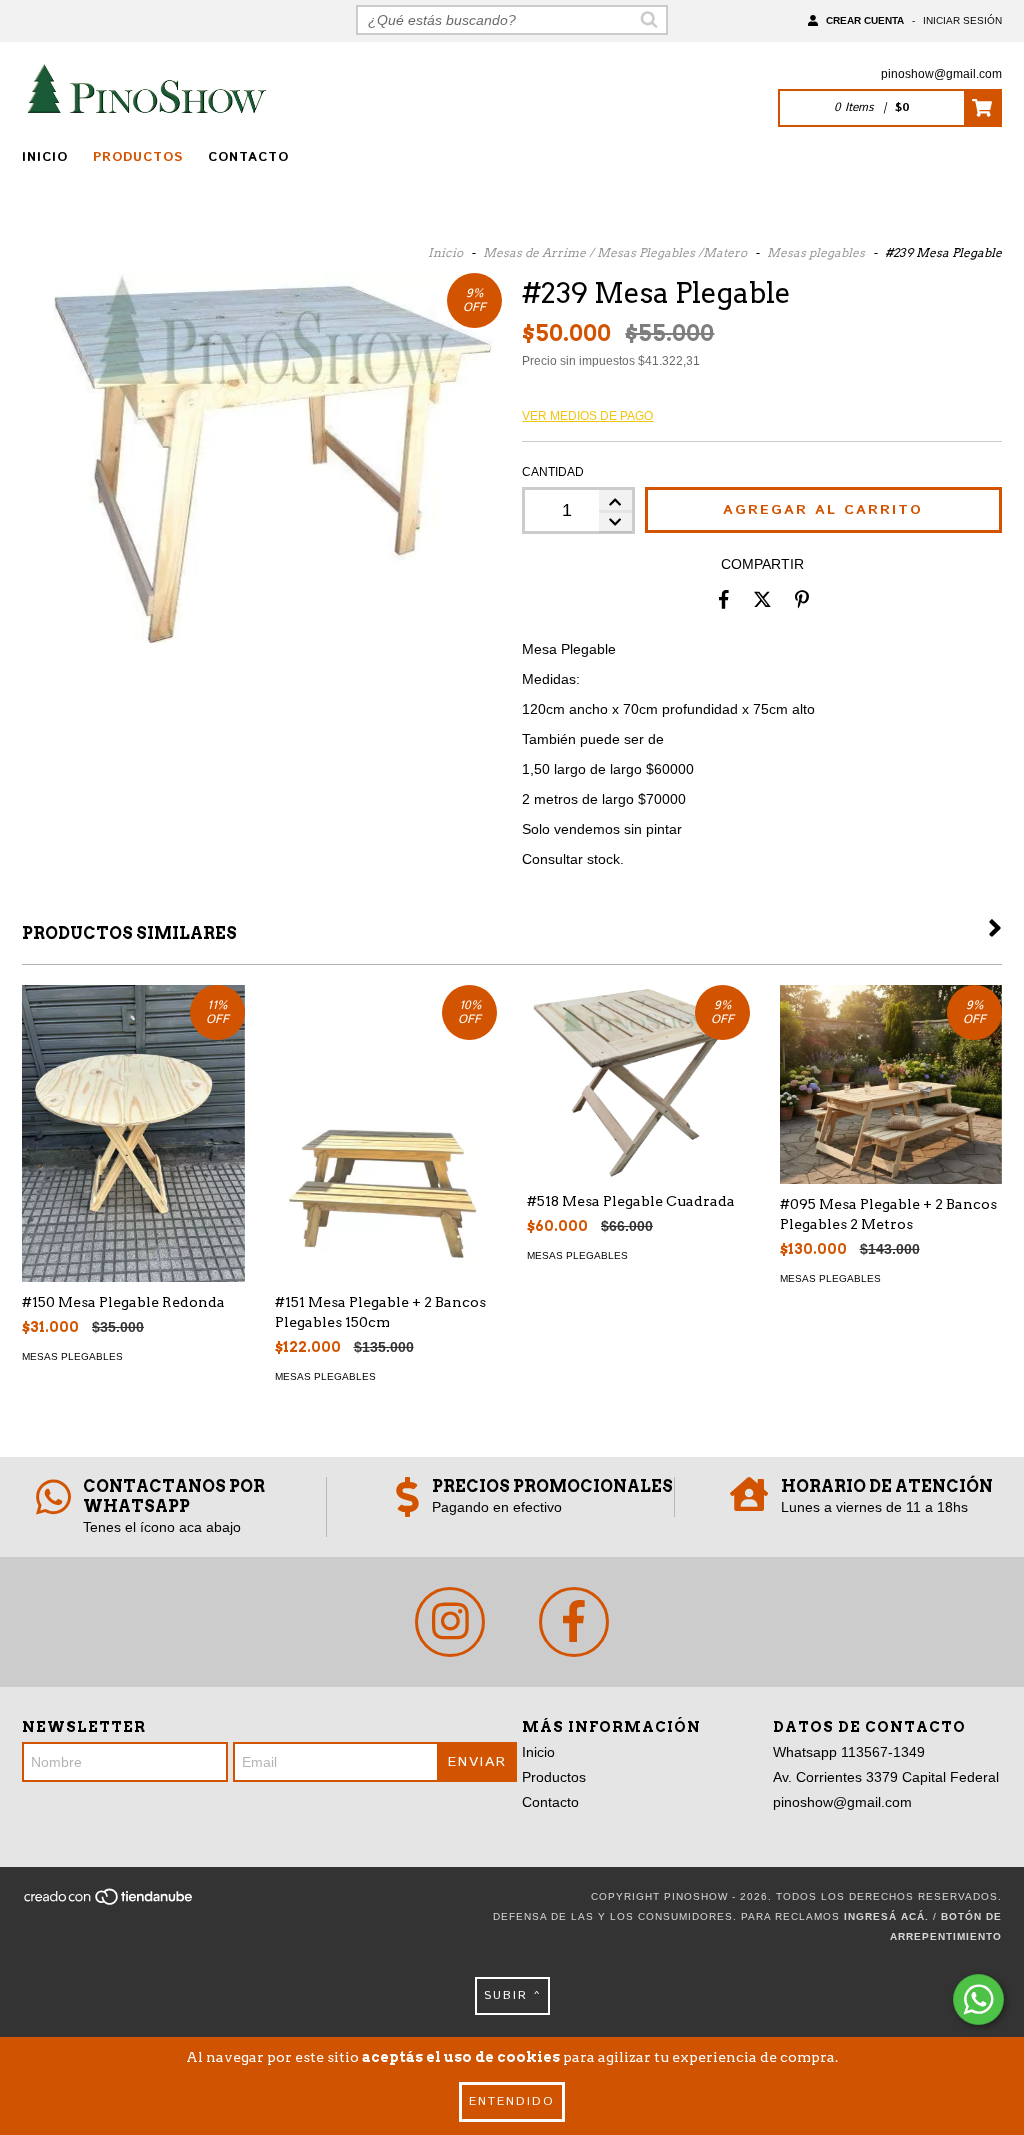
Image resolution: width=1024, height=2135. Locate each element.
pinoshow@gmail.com (941, 74)
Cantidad (553, 472)
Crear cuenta (865, 20)
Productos (138, 157)
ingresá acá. (886, 1916)
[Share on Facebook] (724, 599)
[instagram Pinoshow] (450, 1622)
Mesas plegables (816, 252)
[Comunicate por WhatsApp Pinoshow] (978, 1999)
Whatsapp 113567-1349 (849, 1752)
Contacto (248, 157)
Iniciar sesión (962, 20)
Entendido (512, 2101)
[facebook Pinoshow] (574, 1622)
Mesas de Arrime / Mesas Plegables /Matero (615, 252)
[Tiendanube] (109, 1903)
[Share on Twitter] (762, 599)
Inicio (45, 157)
